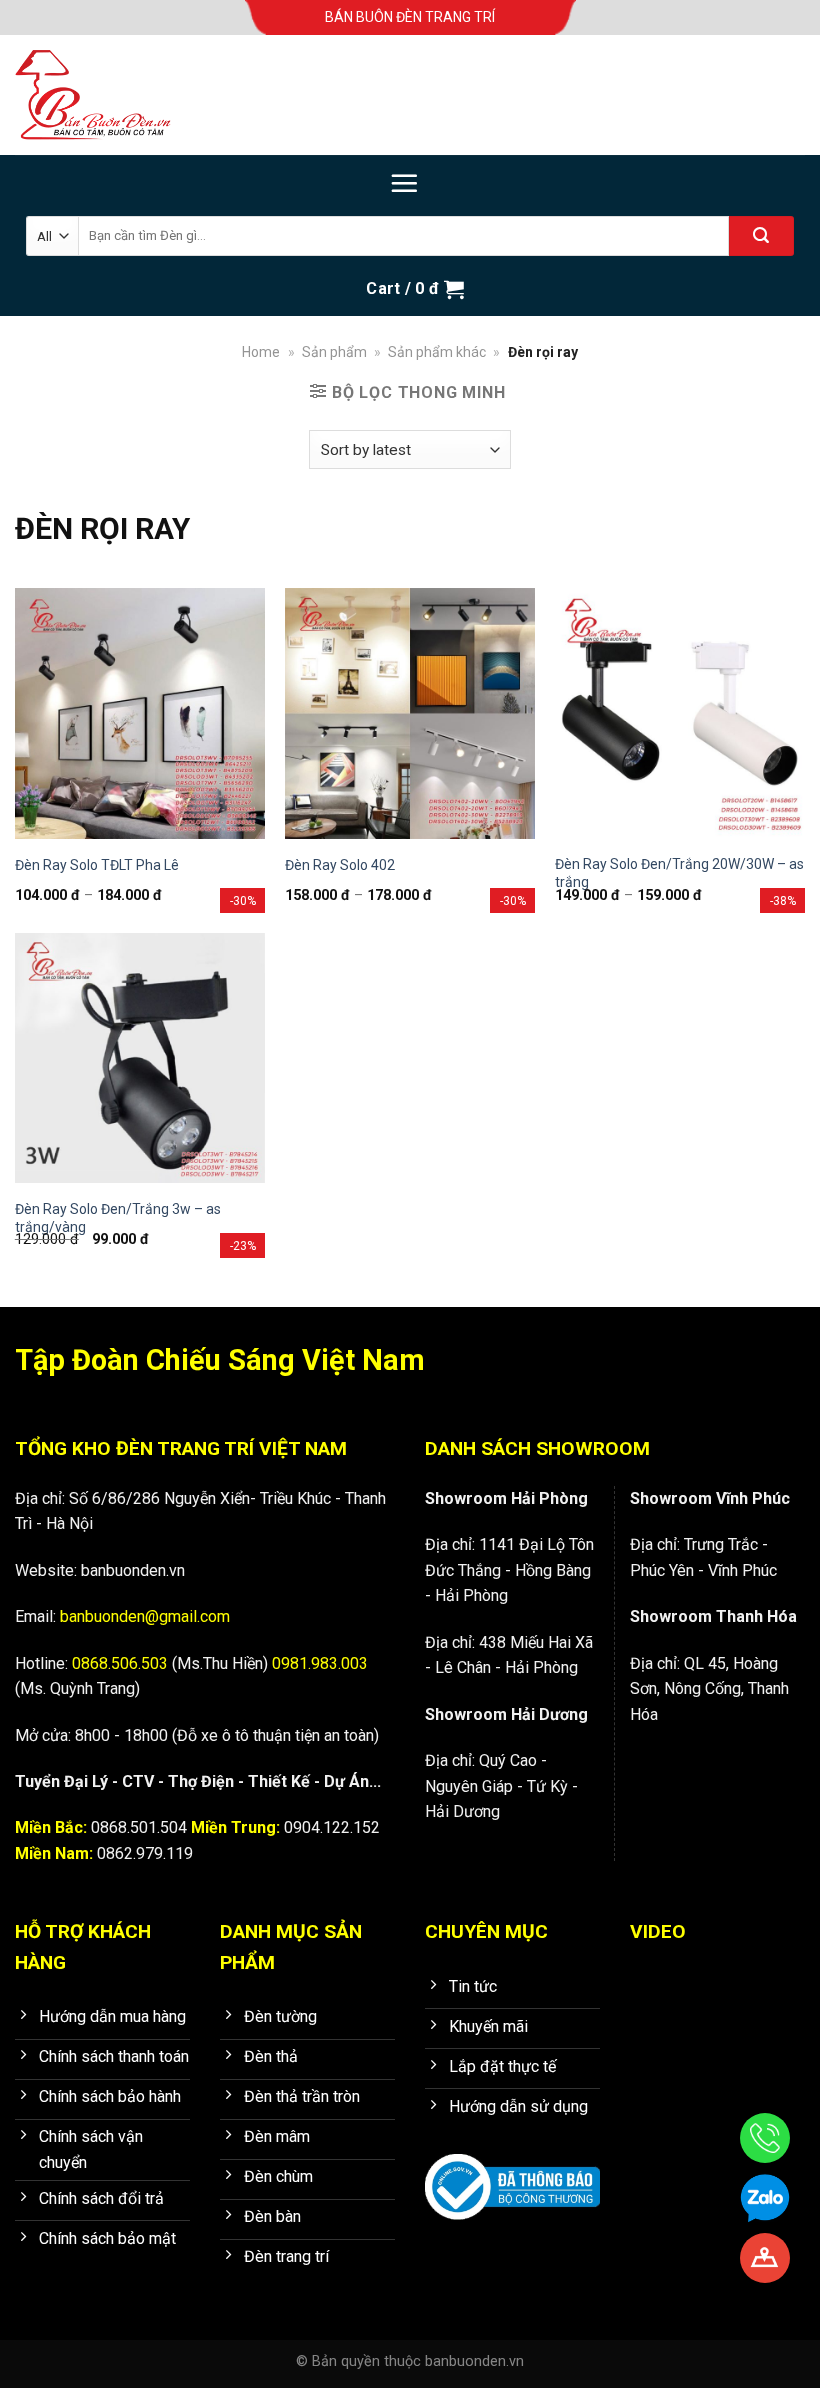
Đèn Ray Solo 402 (340, 865)
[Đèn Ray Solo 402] (410, 713)
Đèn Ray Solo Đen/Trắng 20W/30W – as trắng (679, 873)
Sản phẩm (334, 352)
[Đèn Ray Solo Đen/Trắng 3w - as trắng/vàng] (140, 1058)
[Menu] (404, 183)
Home (261, 352)
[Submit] (761, 236)
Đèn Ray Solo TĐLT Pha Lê (97, 865)
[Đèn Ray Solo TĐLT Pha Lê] (140, 713)
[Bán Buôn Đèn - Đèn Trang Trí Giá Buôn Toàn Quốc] (115, 95)
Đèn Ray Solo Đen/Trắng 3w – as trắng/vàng (118, 1218)
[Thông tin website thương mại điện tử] (512, 2173)
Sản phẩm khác (437, 352)
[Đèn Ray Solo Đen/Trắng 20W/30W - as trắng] (680, 713)
